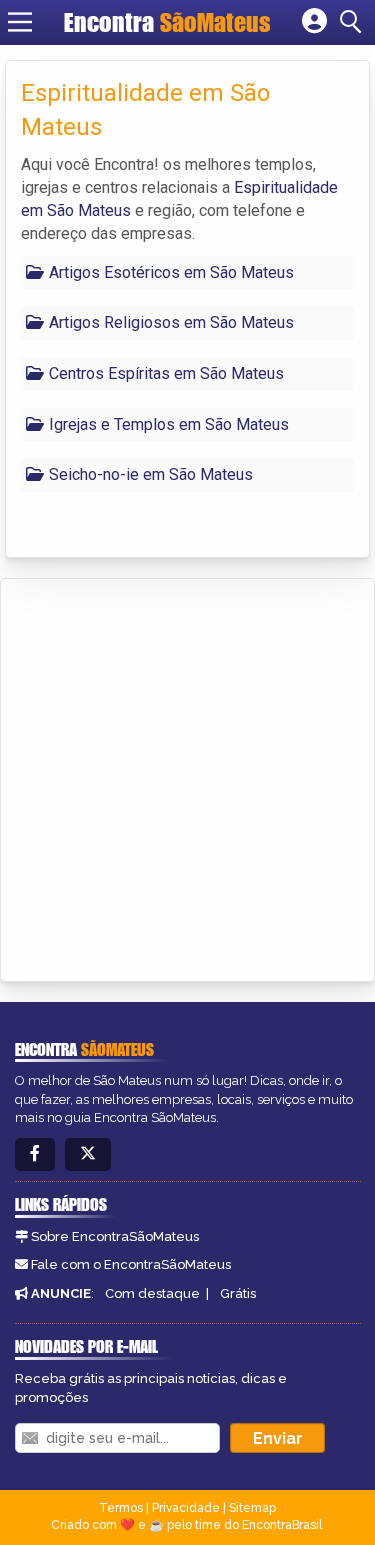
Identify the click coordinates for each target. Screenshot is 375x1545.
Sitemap (252, 1508)
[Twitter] (88, 1154)
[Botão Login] (314, 22)
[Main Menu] (20, 22)
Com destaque (152, 1293)
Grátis (238, 1293)
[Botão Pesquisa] (354, 22)
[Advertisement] (187, 776)
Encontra (167, 22)
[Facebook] (35, 1154)
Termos (121, 1508)
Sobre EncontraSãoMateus (115, 1236)
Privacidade (186, 1508)
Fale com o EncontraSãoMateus (131, 1264)
